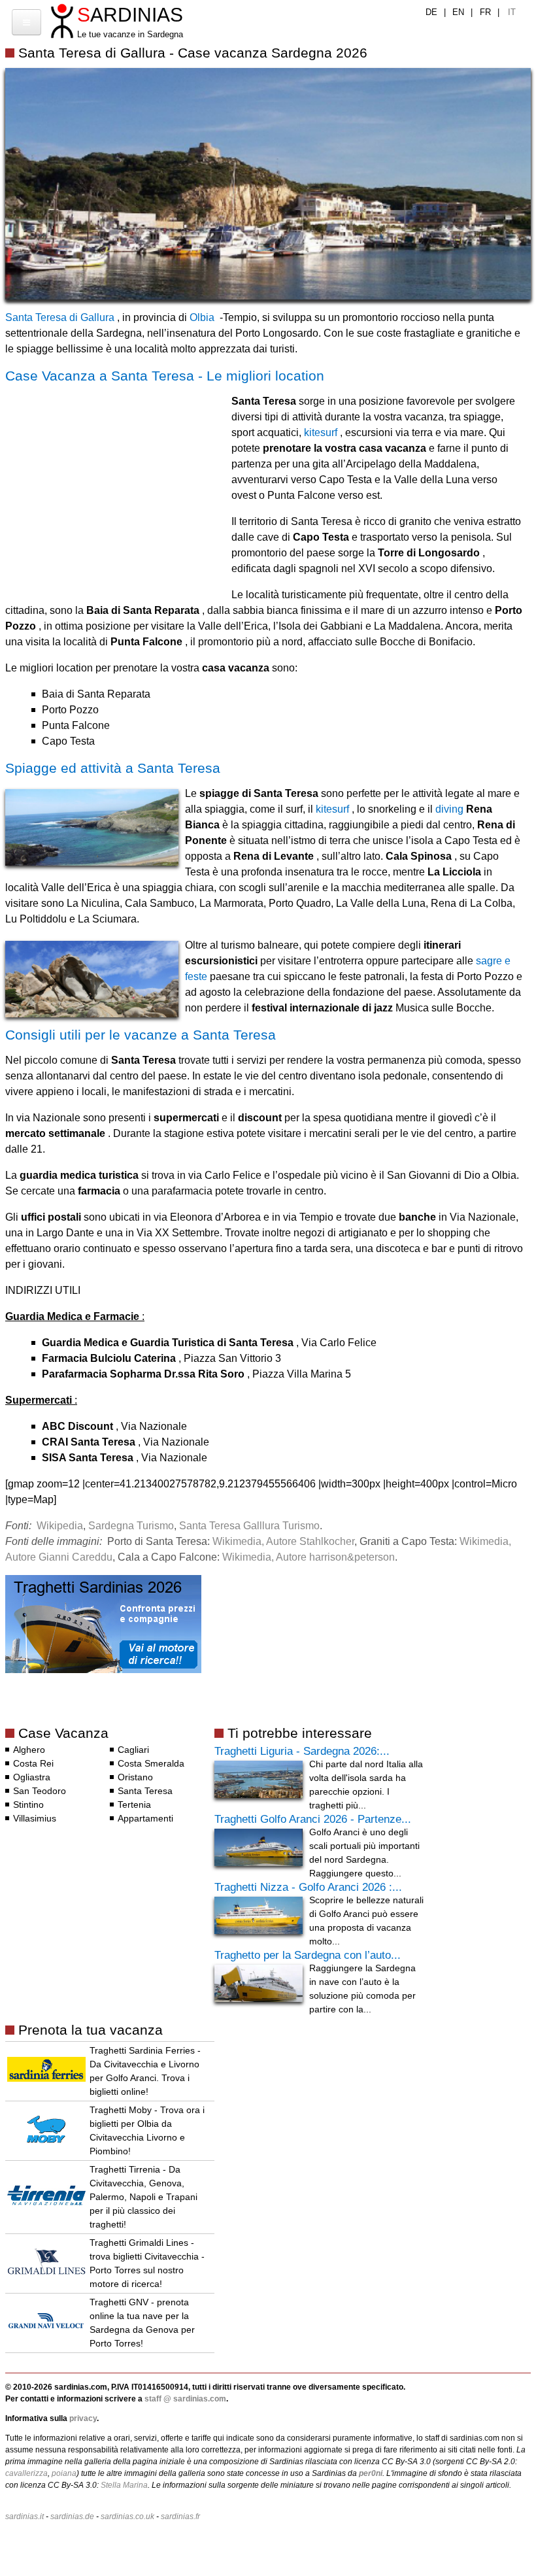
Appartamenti (145, 1818)
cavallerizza (26, 2473)
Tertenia (134, 1805)
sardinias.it (25, 2517)
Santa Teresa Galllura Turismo (249, 1526)
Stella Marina (124, 2485)
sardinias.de (72, 2517)
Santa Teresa (145, 1791)
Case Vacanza (63, 1733)
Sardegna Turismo (131, 1526)
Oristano (135, 1777)
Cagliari (133, 1750)
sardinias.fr (180, 2517)
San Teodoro (40, 1791)
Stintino (28, 1805)
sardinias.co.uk (127, 2517)
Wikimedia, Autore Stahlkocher (283, 1541)
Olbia (202, 317)
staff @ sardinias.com (185, 2399)
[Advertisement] (115, 483)
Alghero (29, 1750)
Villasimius (35, 1818)
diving (449, 809)
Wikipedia (60, 1526)
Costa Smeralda (151, 1763)
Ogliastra (32, 1777)
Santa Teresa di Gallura (60, 317)
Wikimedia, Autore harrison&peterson (309, 1557)
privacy (83, 2418)
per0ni (371, 2473)
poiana (64, 2473)
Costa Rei (33, 1763)
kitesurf (321, 432)
